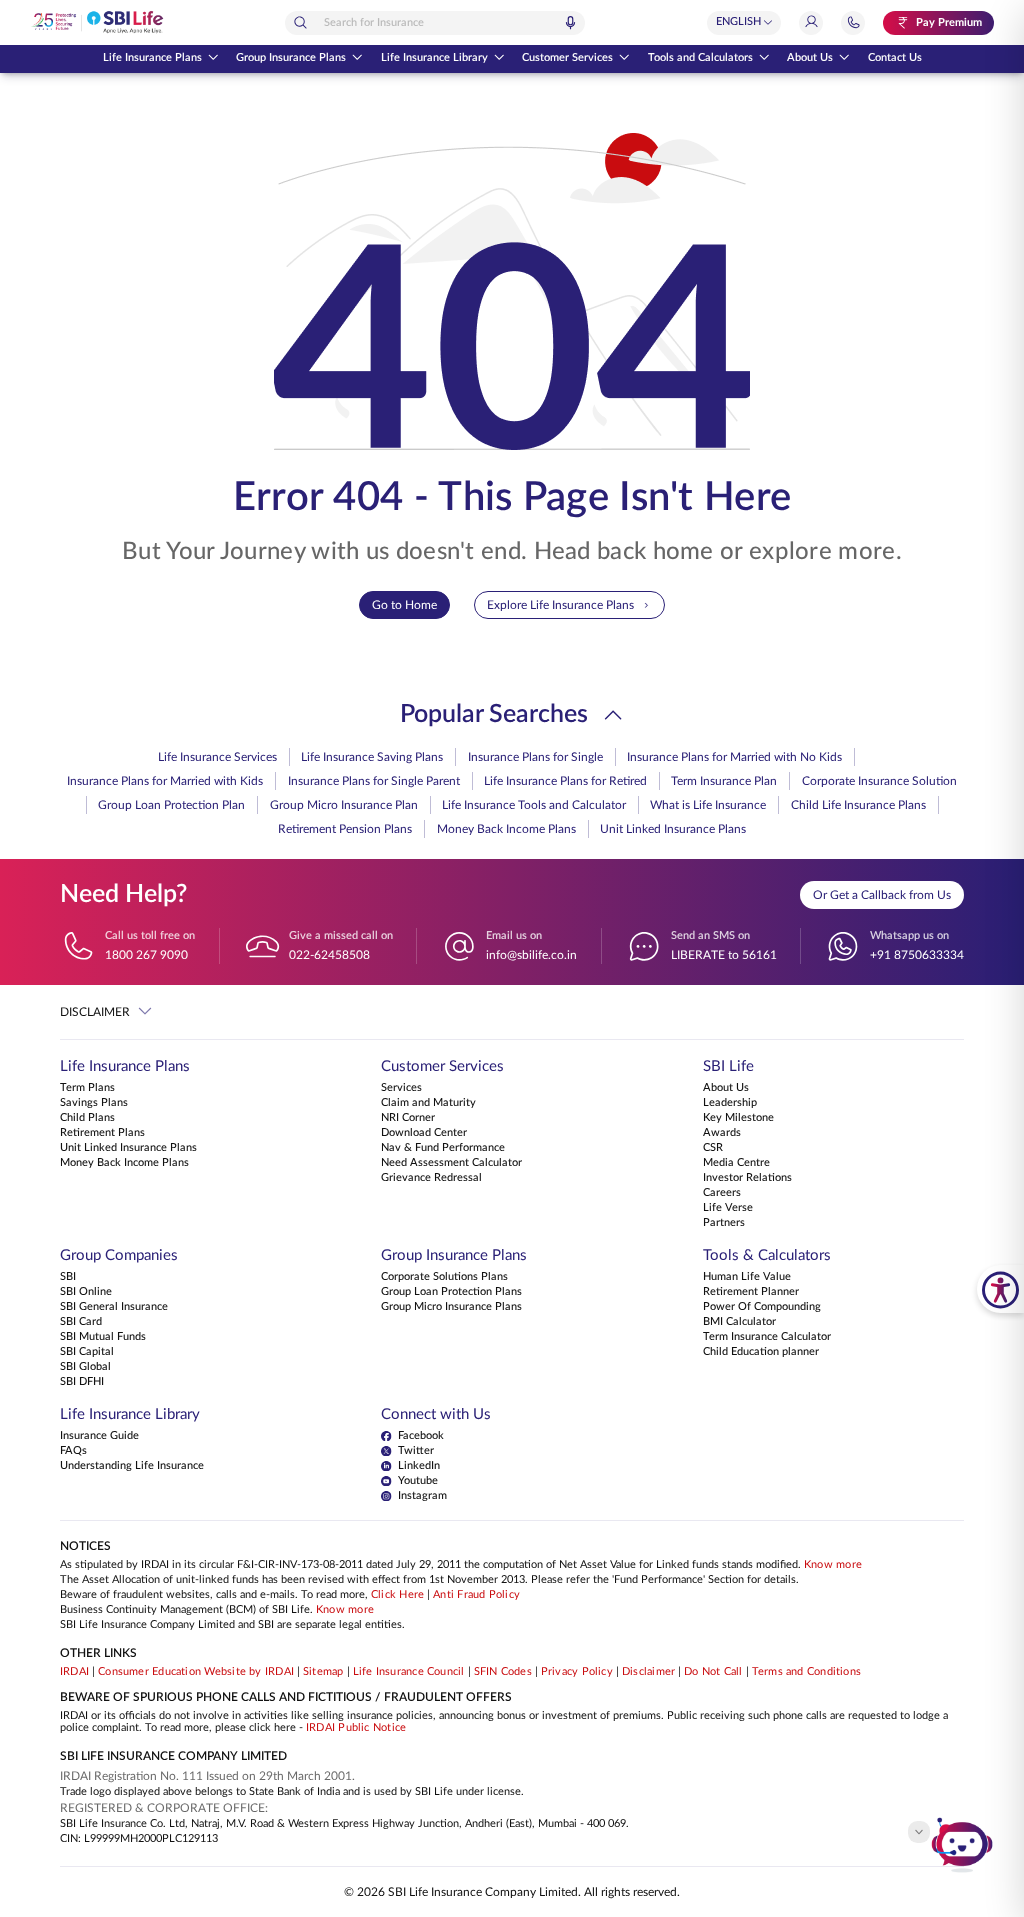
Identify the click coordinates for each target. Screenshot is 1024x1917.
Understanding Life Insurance (132, 1466)
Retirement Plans (102, 1133)
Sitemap (323, 1672)
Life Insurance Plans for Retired (565, 781)
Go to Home (404, 605)
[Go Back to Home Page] (97, 22)
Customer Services (567, 58)
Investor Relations (747, 1178)
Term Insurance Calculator (767, 1337)
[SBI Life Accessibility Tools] (1000, 1289)
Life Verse (728, 1208)
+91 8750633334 (917, 955)
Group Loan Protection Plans (451, 1292)
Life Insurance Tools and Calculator (534, 805)
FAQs (73, 1451)
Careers (722, 1193)
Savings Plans (94, 1103)
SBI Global (85, 1367)
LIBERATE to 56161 (724, 955)
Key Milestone (738, 1118)
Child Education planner (761, 1352)
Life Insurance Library (434, 58)
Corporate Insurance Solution (879, 781)
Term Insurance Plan (724, 781)
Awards (722, 1133)
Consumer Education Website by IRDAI (196, 1672)
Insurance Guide (99, 1436)
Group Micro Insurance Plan (344, 805)
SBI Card (81, 1322)
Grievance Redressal (431, 1178)
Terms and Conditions (807, 1672)
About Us (810, 58)
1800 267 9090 (146, 955)
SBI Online (86, 1292)
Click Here (397, 1595)
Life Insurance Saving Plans (372, 757)
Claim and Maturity (428, 1103)
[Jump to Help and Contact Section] (853, 23)
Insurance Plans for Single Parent (374, 781)
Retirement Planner (751, 1292)
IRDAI (74, 1672)
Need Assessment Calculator (451, 1163)
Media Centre (736, 1163)
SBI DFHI (82, 1382)
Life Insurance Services (217, 757)
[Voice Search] (570, 22)
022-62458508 (329, 955)
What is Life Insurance (708, 805)
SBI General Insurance (114, 1307)
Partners (724, 1223)
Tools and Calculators (700, 58)
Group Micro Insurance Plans (451, 1307)
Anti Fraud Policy (476, 1595)
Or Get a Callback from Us (882, 895)
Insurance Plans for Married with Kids (165, 781)
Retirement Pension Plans (345, 829)
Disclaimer (648, 1672)
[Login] (811, 23)
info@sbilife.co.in (531, 955)
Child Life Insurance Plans (858, 805)
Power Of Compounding (762, 1307)
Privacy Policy (577, 1672)
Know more (833, 1565)
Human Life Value (747, 1277)
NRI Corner (408, 1118)
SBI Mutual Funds (103, 1337)
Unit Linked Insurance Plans (673, 829)
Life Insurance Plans (152, 58)
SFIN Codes (503, 1672)
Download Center (424, 1133)
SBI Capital (87, 1352)
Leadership (730, 1103)
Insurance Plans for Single (535, 757)
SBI (68, 1277)
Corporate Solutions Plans (444, 1277)
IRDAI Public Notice (356, 1728)
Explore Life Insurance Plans (560, 605)
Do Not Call (713, 1672)
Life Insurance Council (409, 1672)
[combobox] (435, 23)
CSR (713, 1148)
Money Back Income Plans (506, 829)
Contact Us (895, 58)
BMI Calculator (739, 1322)
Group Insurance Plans (291, 58)
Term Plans (87, 1088)
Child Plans (87, 1118)
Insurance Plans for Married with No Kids (734, 757)
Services (401, 1088)
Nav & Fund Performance (443, 1148)
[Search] (300, 22)
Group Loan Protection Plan (171, 805)
